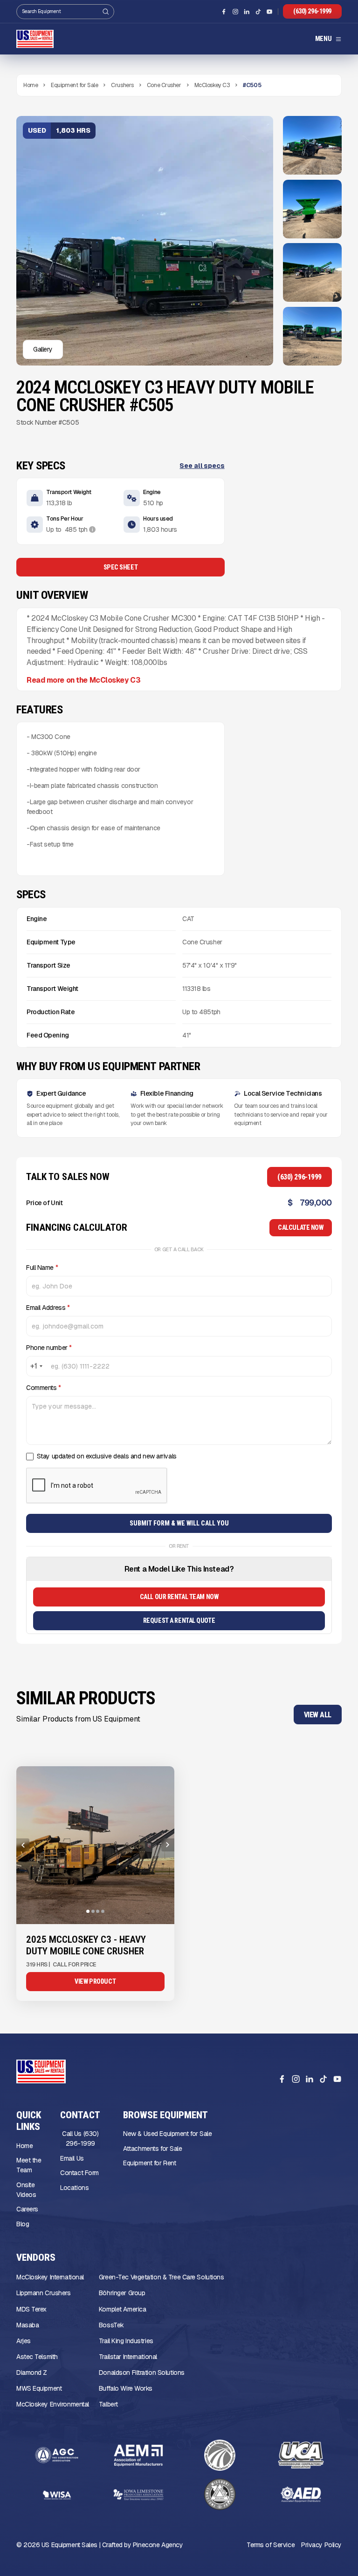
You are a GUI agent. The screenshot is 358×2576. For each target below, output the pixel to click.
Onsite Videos (26, 2190)
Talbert (108, 2404)
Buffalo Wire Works (126, 2388)
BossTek (111, 2325)
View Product (95, 1981)
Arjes (24, 2341)
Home (24, 2146)
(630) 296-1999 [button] (312, 11)
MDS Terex (31, 2309)
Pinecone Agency (158, 2545)
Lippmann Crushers (44, 2293)
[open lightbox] (312, 145)
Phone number (49, 1348)
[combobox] (36, 1366)
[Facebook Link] (224, 12)
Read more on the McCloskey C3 (83, 680)
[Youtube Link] (269, 12)
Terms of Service (271, 2545)
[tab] (88, 1911)
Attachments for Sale (152, 2149)
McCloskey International (50, 2277)
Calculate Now (300, 1227)
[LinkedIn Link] (247, 12)
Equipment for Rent (149, 2163)
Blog (23, 2224)
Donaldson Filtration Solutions (142, 2373)
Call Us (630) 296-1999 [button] (80, 2139)
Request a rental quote (179, 1620)
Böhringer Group (122, 2293)
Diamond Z (32, 2373)
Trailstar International (128, 2357)
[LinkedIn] (309, 2079)
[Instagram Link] (235, 12)
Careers (27, 2209)
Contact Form (79, 2173)
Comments (44, 1388)
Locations (74, 2188)
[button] (328, 39)
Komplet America (122, 2309)
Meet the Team (29, 2165)
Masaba (28, 2325)
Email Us (72, 2158)
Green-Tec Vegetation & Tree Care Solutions (162, 2277)
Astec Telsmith (37, 2357)
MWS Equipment (39, 2388)
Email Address (48, 1308)
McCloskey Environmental (53, 2404)
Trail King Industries (126, 2341)
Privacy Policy (321, 2545)
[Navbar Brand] (35, 39)
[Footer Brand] (41, 2071)
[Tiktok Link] (258, 12)
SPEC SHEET (121, 567)
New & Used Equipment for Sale (167, 2134)
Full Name (42, 1268)
